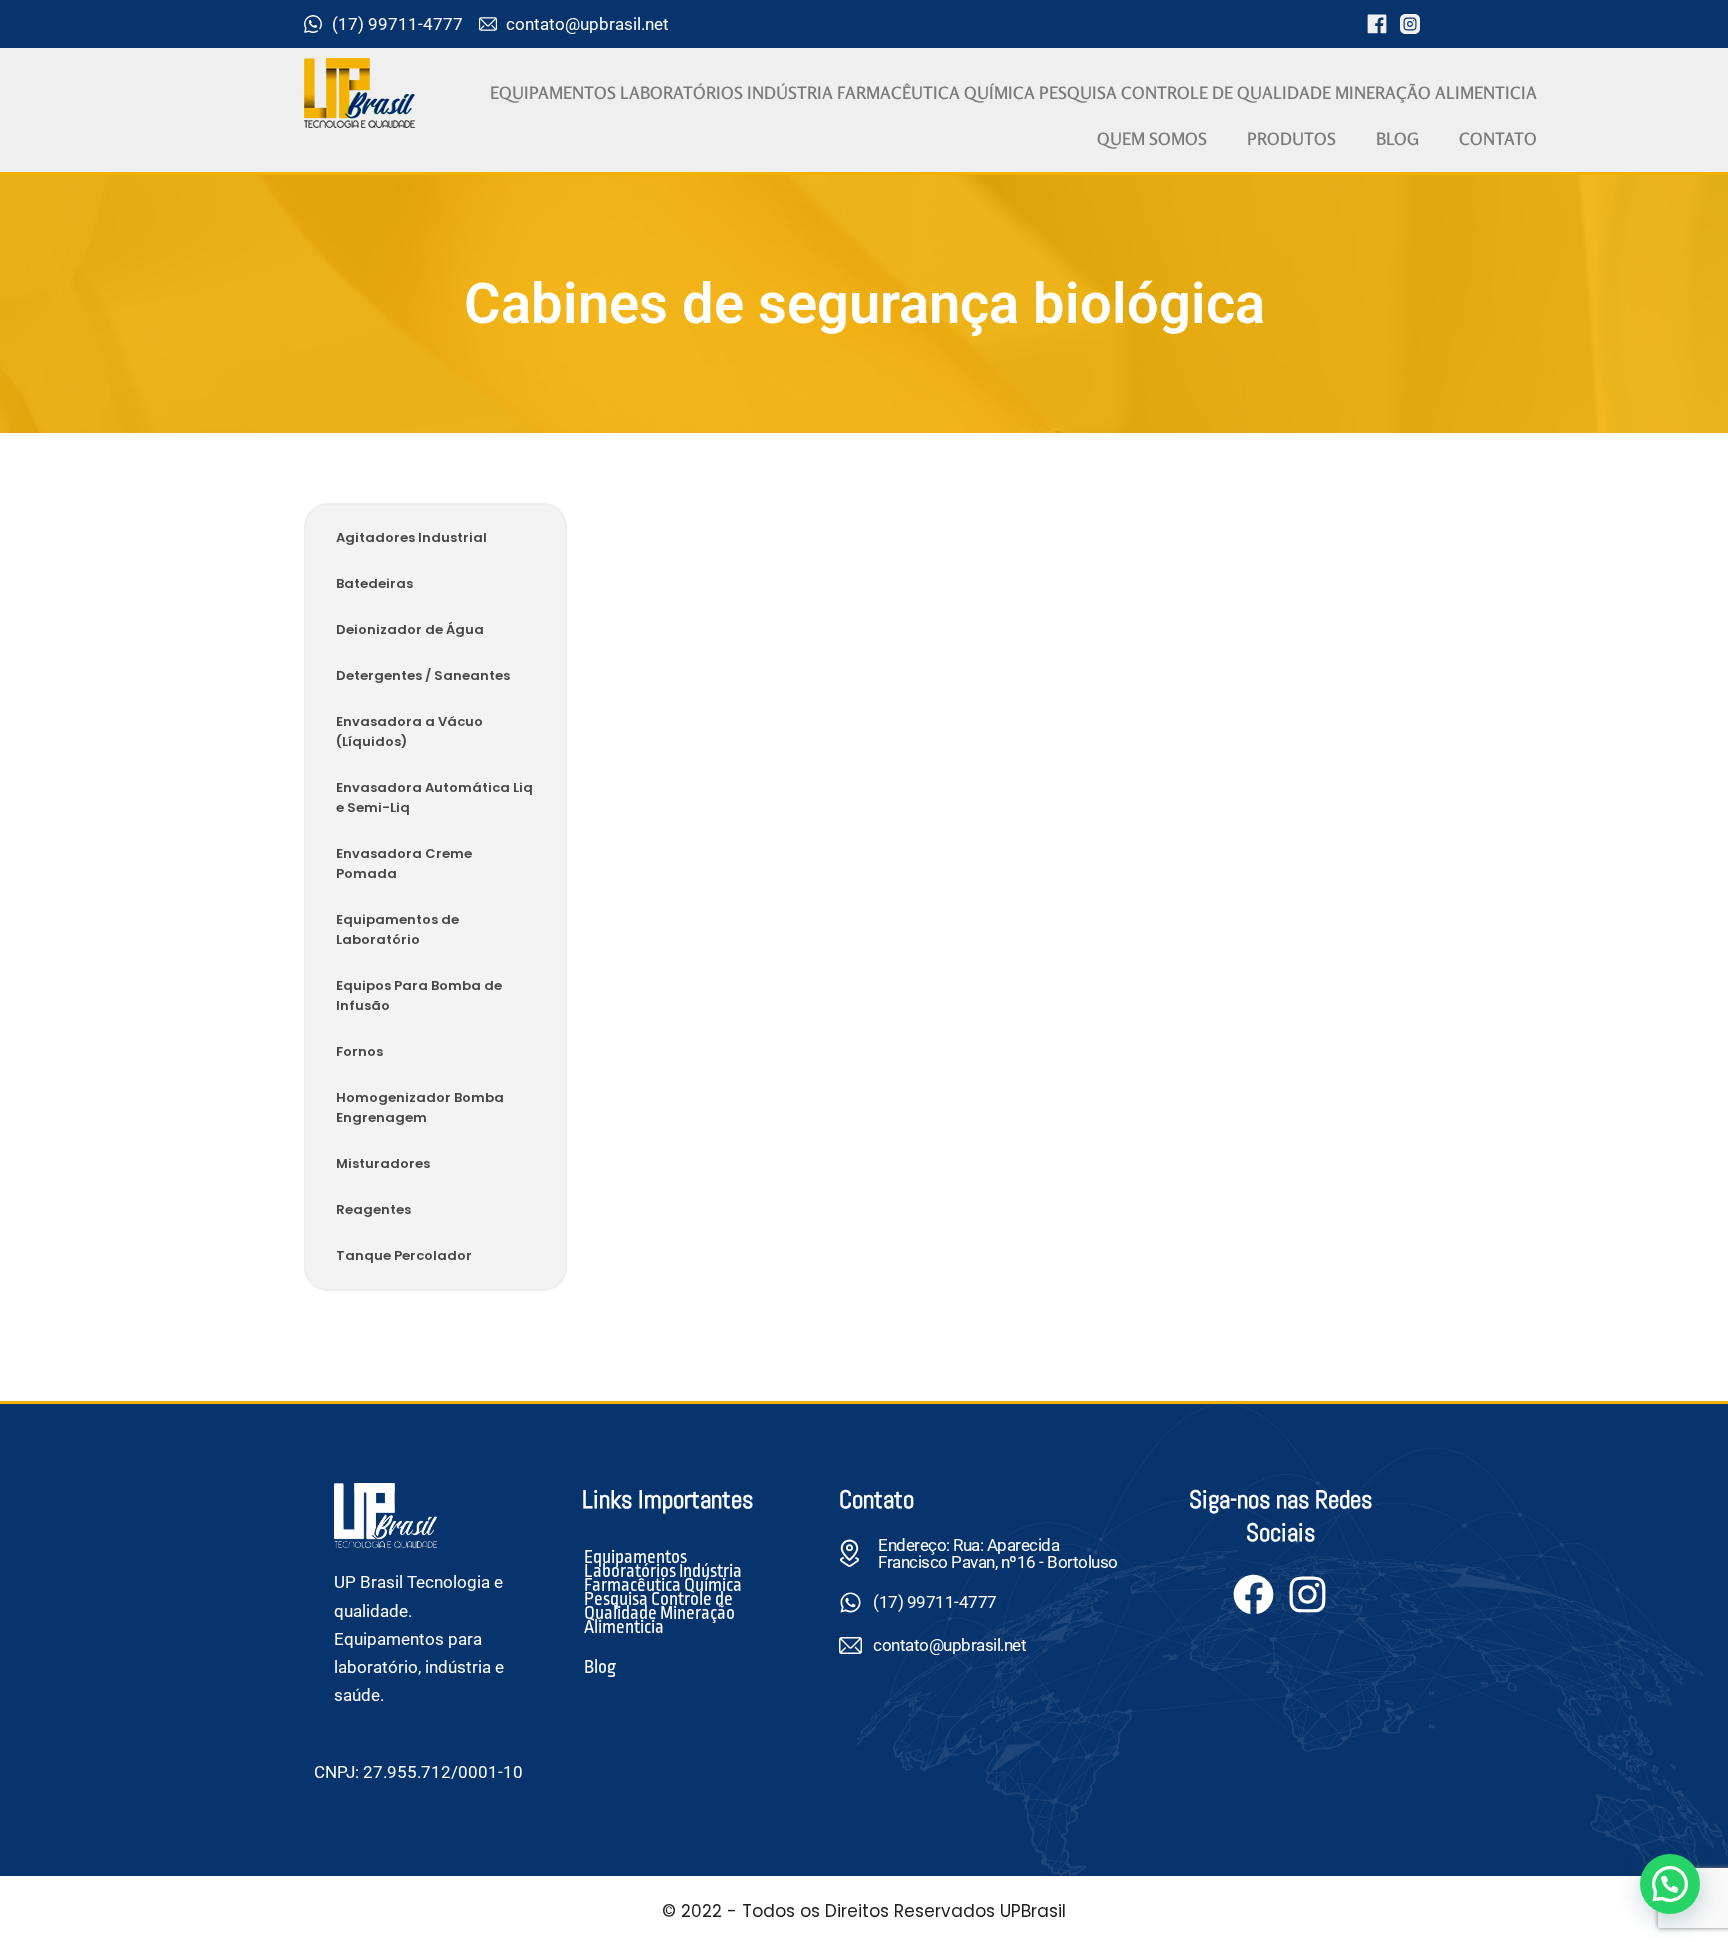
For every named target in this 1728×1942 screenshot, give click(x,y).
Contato (1498, 138)
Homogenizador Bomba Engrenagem (420, 1107)
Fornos (359, 1051)
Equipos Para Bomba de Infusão (419, 995)
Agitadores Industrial (411, 537)
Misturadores (383, 1163)
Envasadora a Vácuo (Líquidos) (409, 731)
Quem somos (1152, 138)
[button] (1670, 1884)
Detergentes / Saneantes (423, 675)
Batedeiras (374, 583)
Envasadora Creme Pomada (404, 863)
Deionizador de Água (410, 629)
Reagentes (373, 1209)
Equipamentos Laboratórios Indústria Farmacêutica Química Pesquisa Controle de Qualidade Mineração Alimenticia (1013, 92)
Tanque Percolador (404, 1255)
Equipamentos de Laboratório (397, 929)
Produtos (1291, 138)
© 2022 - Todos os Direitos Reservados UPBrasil (864, 1911)
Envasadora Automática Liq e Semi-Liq (434, 797)
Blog (1397, 138)
